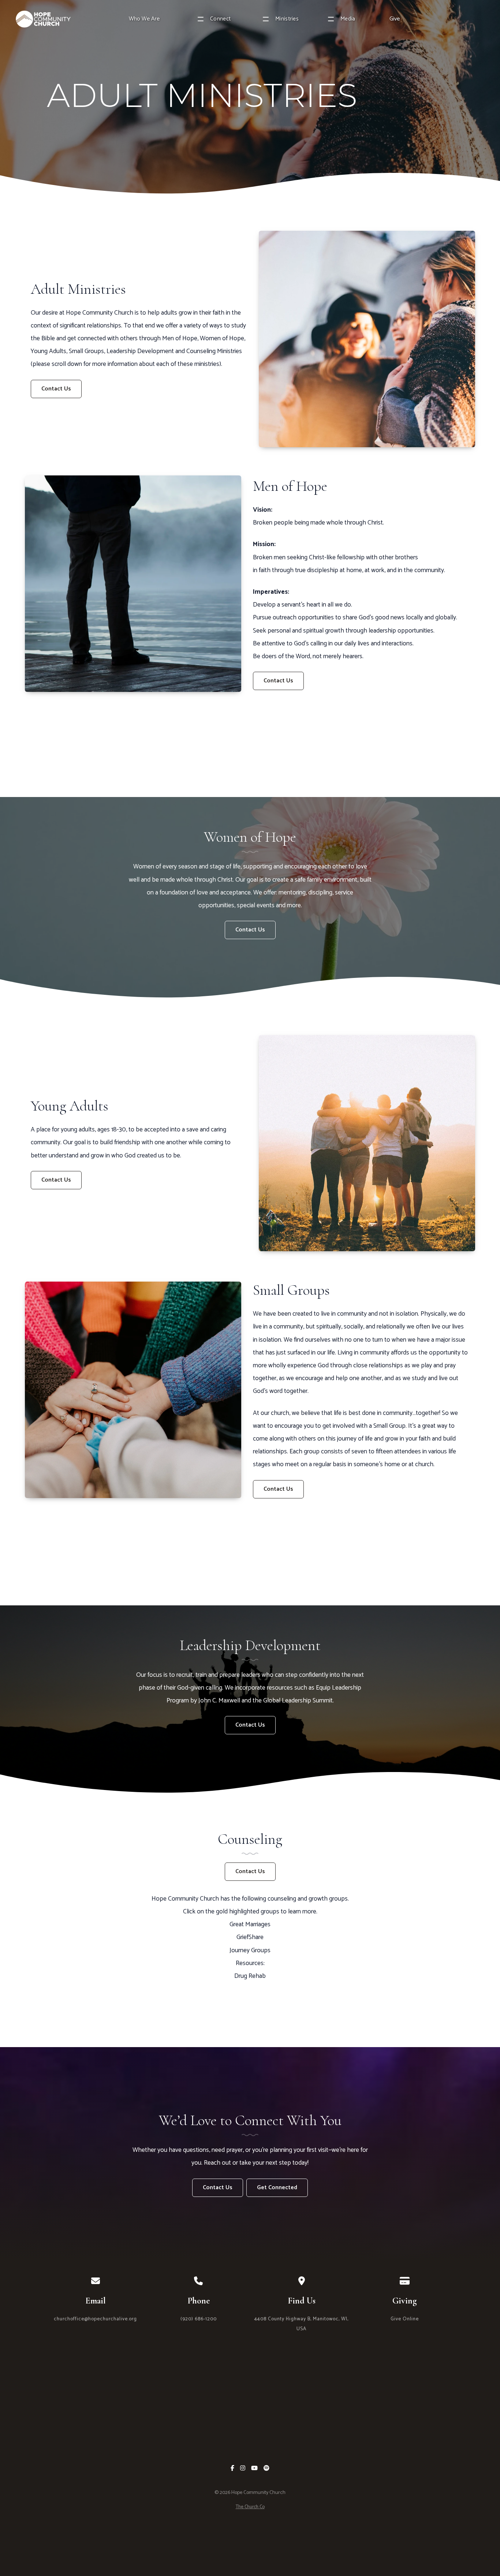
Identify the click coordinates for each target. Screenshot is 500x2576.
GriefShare (250, 1937)
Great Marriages (250, 1925)
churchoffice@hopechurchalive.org (95, 2319)
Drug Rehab (250, 1976)
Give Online (405, 2319)
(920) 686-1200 (199, 2319)
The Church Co (250, 2507)
